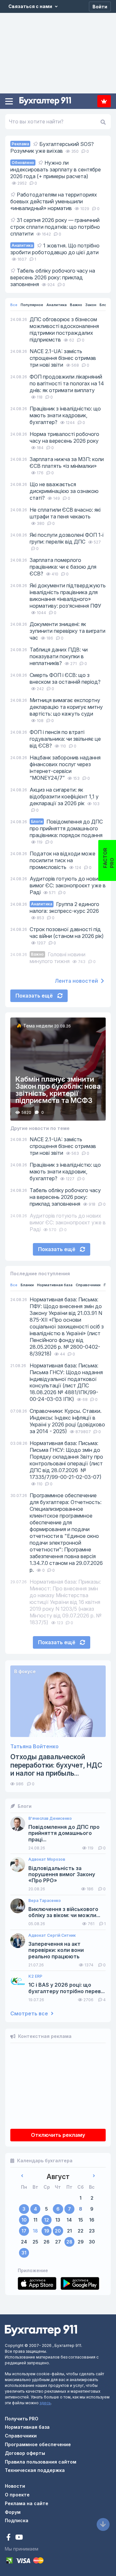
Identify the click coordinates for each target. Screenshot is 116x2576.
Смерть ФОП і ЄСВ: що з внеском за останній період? (65, 678)
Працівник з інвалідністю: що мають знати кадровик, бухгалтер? (65, 415)
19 (47, 2231)
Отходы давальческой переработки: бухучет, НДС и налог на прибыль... (56, 1765)
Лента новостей (77, 981)
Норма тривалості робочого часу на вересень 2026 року (64, 437)
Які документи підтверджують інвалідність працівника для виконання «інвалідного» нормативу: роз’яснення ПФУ (68, 596)
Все (14, 305)
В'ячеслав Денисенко (50, 1819)
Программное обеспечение (38, 2444)
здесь (45, 2403)
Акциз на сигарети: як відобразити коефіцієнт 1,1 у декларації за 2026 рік (64, 796)
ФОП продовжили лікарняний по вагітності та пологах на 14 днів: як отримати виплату (67, 383)
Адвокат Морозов (47, 1859)
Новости (15, 2486)
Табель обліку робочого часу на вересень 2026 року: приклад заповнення (65, 1197)
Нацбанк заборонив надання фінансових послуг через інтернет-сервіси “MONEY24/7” (65, 768)
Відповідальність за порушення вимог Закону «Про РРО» (62, 1874)
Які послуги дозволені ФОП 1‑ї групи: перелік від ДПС (67, 538)
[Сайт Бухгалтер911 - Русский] (41, 2330)
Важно (76, 305)
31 (24, 2253)
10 (24, 2220)
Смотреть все (30, 2014)
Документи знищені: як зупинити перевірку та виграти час (68, 631)
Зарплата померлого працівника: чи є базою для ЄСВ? (63, 567)
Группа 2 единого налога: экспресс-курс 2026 (64, 907)
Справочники (88, 1285)
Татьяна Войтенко (34, 1746)
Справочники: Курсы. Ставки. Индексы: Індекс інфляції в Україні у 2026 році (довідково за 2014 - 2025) (67, 1421)
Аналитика (57, 305)
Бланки (27, 1285)
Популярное (32, 305)
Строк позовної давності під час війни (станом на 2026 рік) (67, 933)
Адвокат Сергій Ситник (52, 1935)
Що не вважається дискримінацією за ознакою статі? (64, 491)
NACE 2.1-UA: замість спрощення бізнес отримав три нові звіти (63, 358)
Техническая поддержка (35, 2470)
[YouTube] (19, 2538)
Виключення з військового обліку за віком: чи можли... (64, 1912)
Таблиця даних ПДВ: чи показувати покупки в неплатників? (59, 656)
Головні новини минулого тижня (58, 958)
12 (47, 2220)
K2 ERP (35, 1976)
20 (58, 2231)
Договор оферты (25, 2453)
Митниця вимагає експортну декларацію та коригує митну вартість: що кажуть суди (66, 707)
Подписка (104, 101)
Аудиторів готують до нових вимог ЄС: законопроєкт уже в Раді (68, 885)
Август (58, 2177)
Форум (13, 2512)
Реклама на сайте (27, 2503)
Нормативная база (55, 1285)
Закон (91, 305)
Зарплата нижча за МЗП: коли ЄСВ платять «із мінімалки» (67, 463)
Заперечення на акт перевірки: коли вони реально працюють (56, 1950)
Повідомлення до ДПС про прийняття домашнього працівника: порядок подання (66, 828)
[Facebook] (9, 2538)
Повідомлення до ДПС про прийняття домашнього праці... (64, 1833)
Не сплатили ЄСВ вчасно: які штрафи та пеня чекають (65, 513)
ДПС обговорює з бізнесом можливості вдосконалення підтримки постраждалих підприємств (64, 329)
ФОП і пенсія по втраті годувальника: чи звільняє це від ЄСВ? (65, 739)
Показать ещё (35, 996)
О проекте (17, 2495)
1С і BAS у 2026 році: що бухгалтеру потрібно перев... (67, 1988)
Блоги (105, 305)
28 (69, 2242)
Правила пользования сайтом (41, 2462)
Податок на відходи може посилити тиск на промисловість (63, 860)
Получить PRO (22, 2419)
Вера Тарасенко (45, 1901)
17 (24, 2231)
